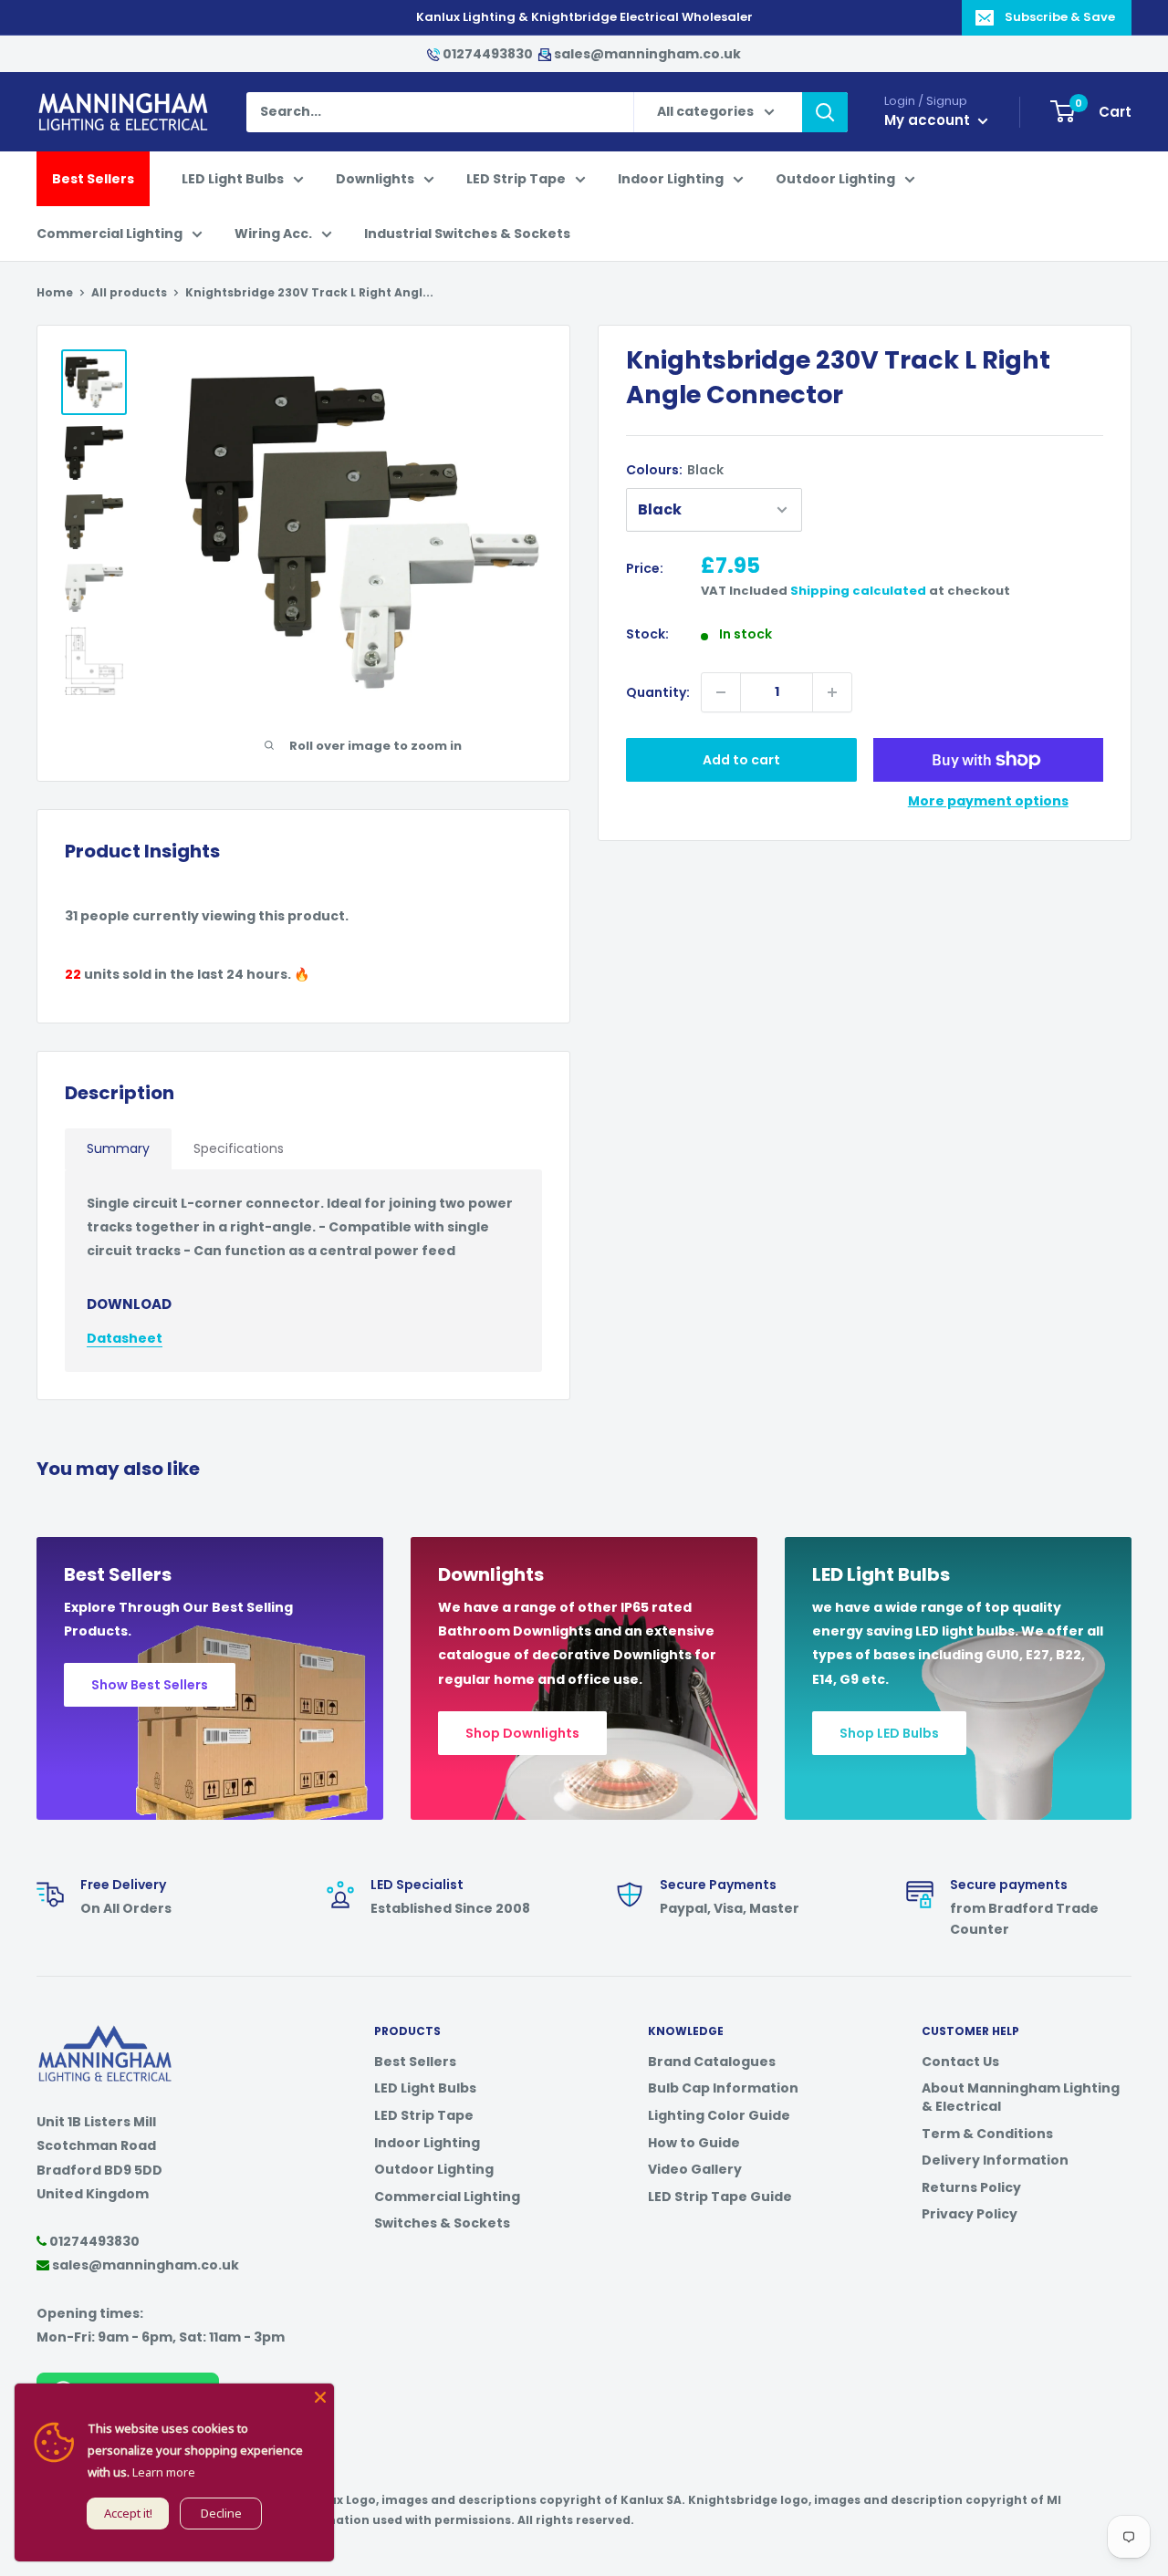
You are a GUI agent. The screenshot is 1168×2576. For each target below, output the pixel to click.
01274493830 (488, 54)
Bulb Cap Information (723, 2088)
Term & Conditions (987, 2134)
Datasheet (125, 1338)
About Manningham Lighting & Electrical (1021, 2097)
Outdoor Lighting (835, 179)
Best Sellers (93, 179)
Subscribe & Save (1060, 17)
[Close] (320, 2397)
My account (929, 120)
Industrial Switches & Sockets (467, 234)
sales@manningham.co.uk (646, 54)
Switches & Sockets (442, 2223)
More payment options (988, 801)
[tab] (118, 1149)
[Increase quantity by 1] (832, 692)
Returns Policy (971, 2187)
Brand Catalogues (712, 2062)
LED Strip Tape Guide (720, 2197)
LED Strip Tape (516, 179)
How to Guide (694, 2143)
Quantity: (658, 692)
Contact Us (960, 2062)
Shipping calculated (858, 591)
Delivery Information (995, 2160)
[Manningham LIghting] (105, 2034)
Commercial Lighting (109, 234)
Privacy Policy (970, 2214)
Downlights (375, 179)
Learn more (164, 2472)
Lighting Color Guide (719, 2115)
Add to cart (741, 760)
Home (55, 292)
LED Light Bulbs (233, 179)
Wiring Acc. (273, 234)
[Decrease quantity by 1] (721, 692)
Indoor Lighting (671, 179)
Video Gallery (695, 2169)
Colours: (675, 470)
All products (129, 292)
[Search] (825, 112)
